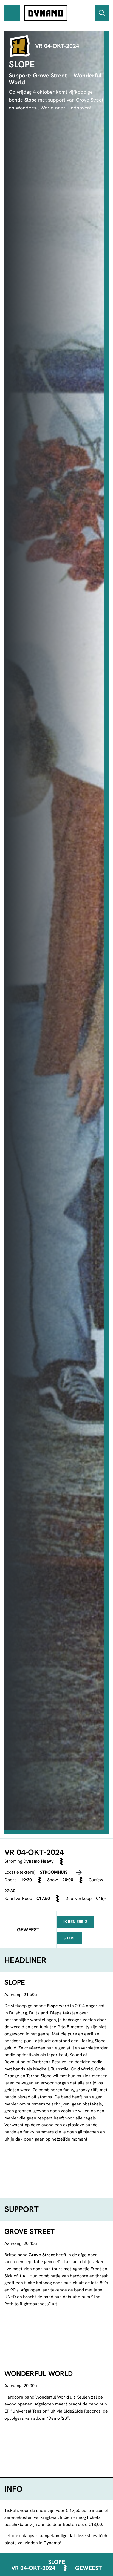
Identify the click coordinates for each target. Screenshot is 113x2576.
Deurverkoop (78, 1898)
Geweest (88, 2568)
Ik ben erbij (75, 1922)
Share (69, 1938)
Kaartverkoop (18, 1898)
